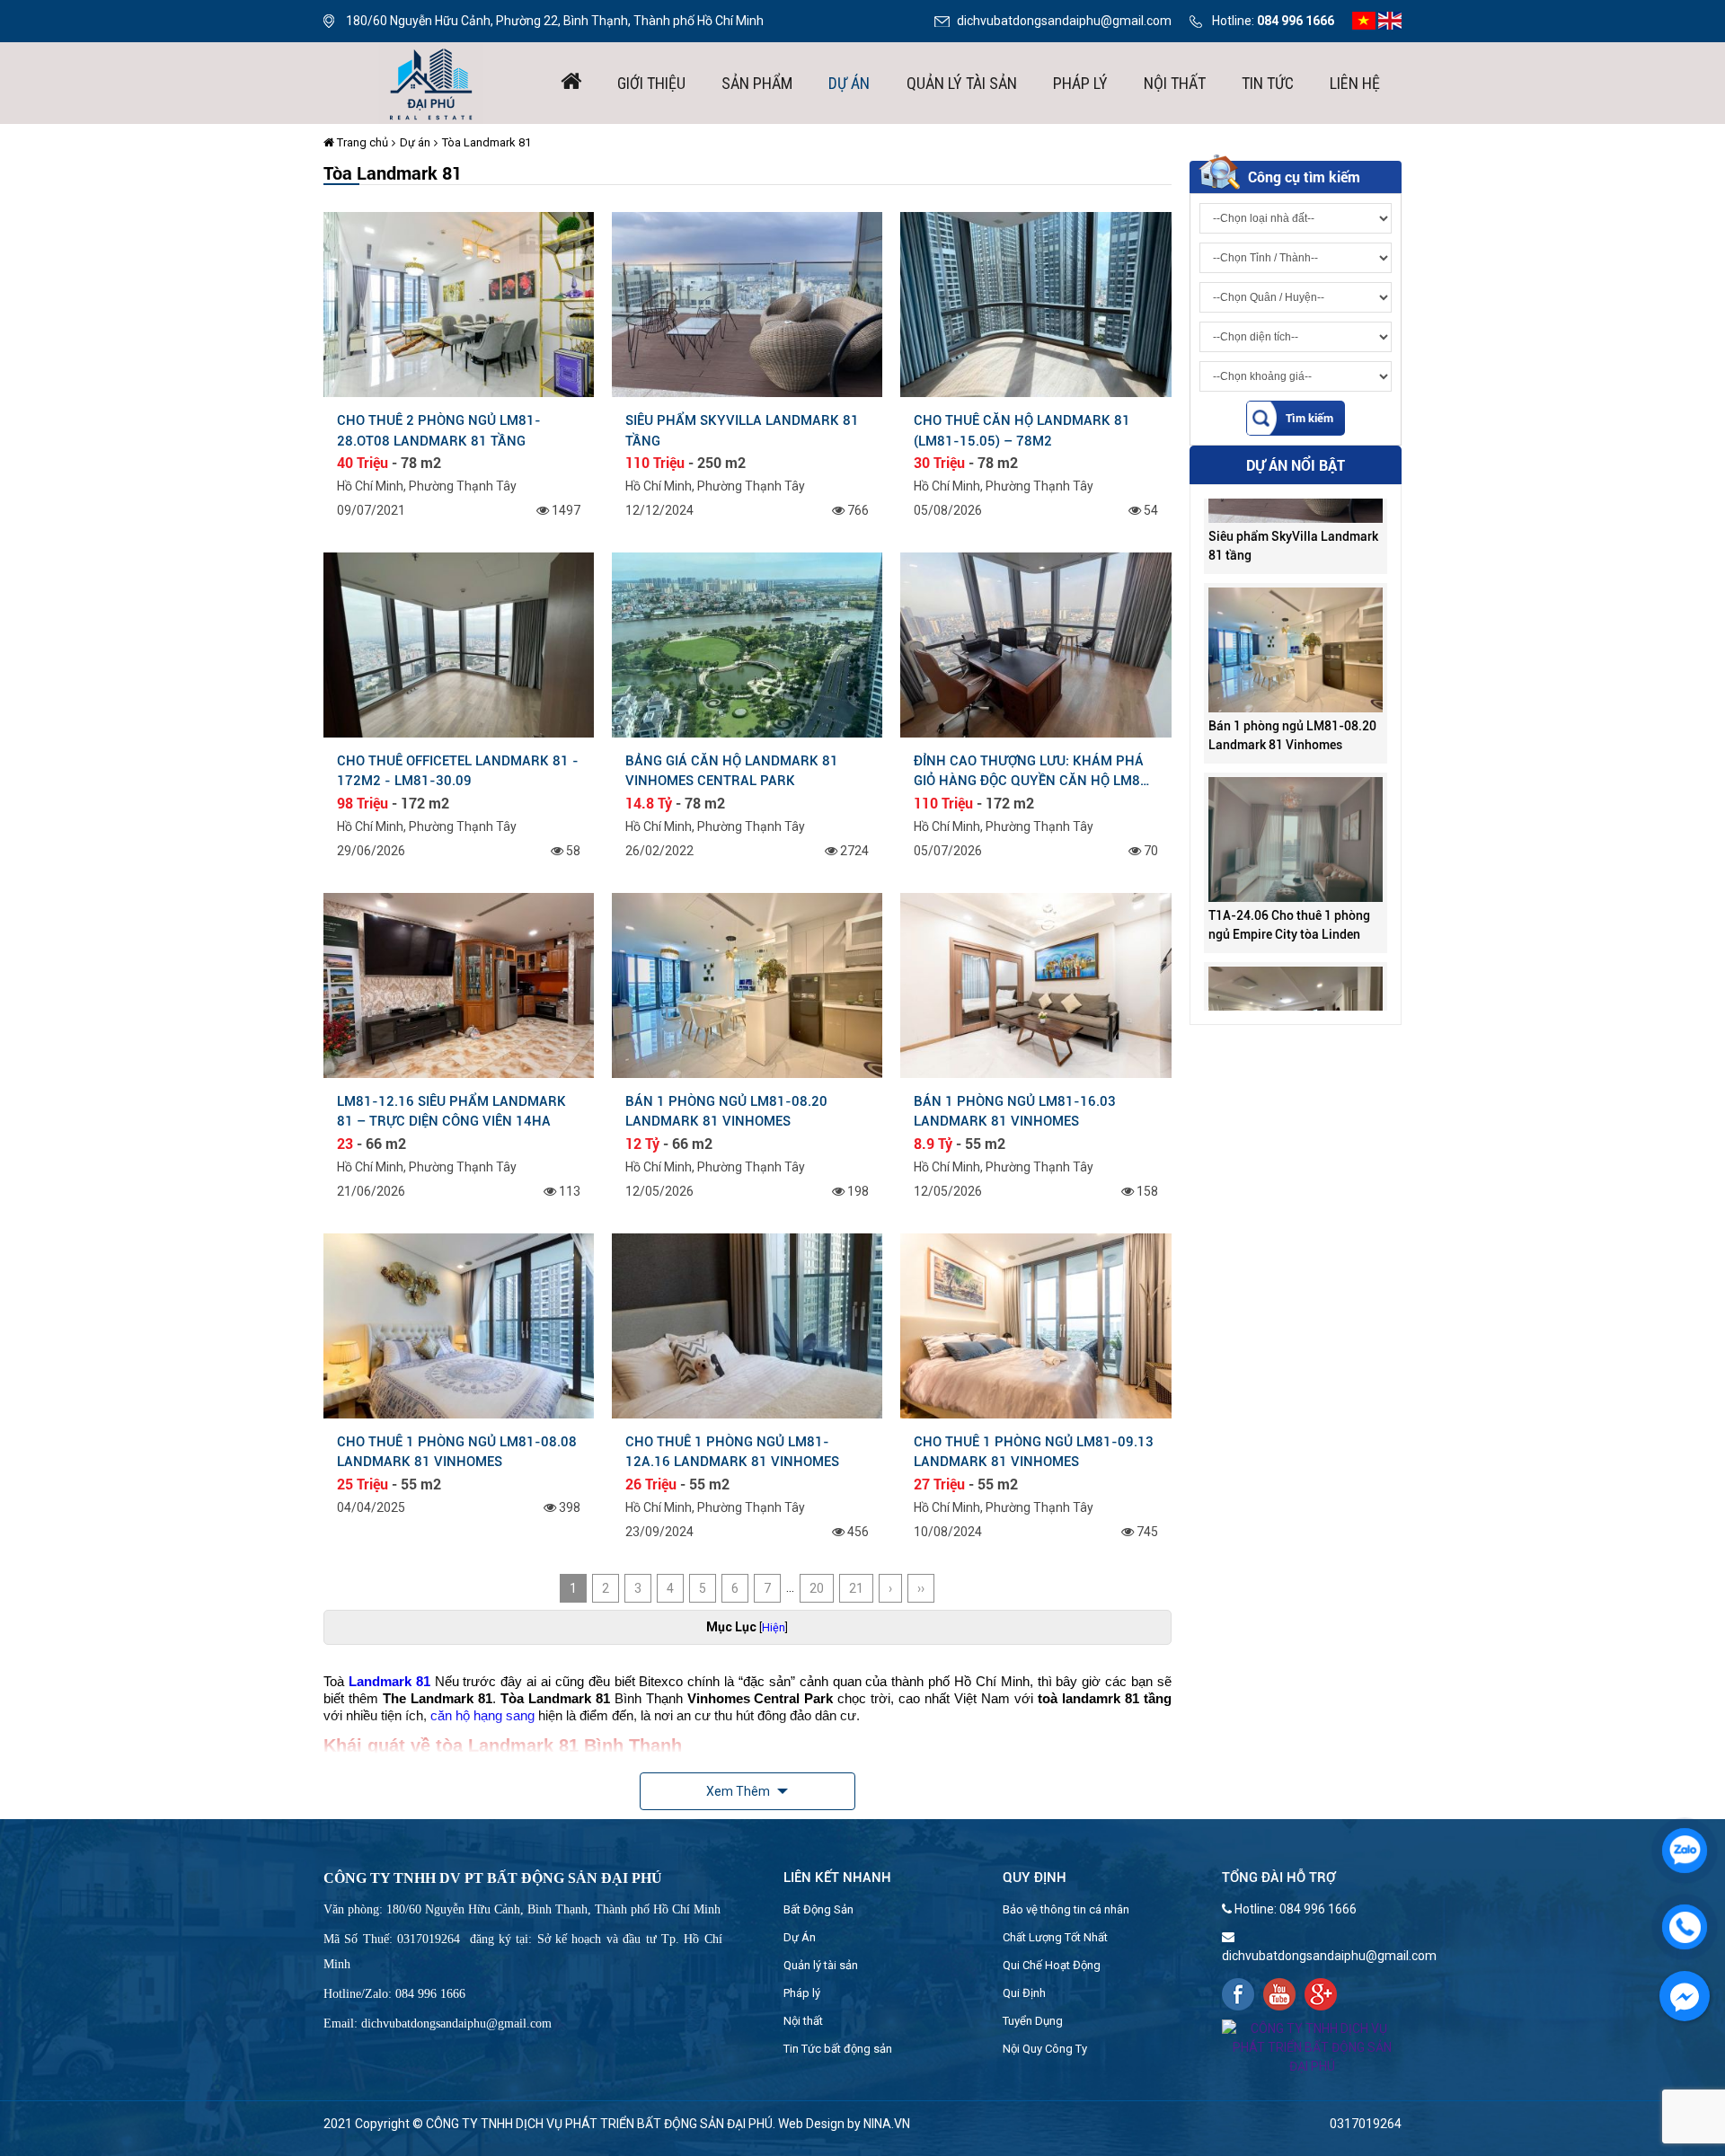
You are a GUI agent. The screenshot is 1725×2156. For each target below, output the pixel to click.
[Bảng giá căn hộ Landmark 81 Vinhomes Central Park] (747, 644)
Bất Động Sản (818, 1909)
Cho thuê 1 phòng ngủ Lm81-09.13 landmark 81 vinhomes (1034, 1452)
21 (856, 1588)
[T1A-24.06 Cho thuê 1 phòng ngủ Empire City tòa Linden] (1296, 786)
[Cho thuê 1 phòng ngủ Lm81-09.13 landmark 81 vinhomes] (1035, 1324)
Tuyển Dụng (1033, 2021)
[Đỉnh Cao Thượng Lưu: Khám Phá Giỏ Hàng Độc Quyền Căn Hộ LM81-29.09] (1035, 644)
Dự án (849, 83)
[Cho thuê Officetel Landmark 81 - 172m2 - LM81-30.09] (459, 644)
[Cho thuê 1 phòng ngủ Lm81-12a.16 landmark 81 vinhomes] (747, 1324)
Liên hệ (1355, 83)
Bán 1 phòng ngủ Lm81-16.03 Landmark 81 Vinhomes (1015, 1111)
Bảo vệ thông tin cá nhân (1066, 1909)
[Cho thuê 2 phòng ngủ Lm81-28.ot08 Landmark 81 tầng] (459, 304)
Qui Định (1024, 1993)
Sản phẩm (757, 83)
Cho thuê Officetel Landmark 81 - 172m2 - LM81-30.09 (458, 771)
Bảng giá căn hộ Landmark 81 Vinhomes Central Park (732, 771)
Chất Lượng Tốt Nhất (1055, 1937)
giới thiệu (651, 83)
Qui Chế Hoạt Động (1052, 1965)
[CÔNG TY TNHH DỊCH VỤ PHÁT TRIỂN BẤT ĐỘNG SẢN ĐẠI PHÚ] (431, 82)
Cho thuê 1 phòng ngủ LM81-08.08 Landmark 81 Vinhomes (457, 1452)
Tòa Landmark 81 (487, 142)
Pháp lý (1080, 83)
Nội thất (1175, 83)
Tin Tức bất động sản (838, 2049)
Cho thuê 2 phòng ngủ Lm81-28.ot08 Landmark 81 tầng (439, 430)
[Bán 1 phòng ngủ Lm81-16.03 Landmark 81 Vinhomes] (1035, 985)
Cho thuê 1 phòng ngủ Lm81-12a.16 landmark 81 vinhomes (732, 1452)
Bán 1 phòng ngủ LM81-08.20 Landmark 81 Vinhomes (726, 1111)
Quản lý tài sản (962, 83)
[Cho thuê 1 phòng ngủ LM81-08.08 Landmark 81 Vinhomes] (459, 1324)
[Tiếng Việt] (1364, 20)
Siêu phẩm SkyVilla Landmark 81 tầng (742, 430)
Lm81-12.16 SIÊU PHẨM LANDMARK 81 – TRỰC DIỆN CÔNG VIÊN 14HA (451, 1111)
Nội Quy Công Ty (1045, 2049)
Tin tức (1268, 83)
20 (817, 1588)
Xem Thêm (739, 1791)
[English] (1390, 20)
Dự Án (800, 1937)
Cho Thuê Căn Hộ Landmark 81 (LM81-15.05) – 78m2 (1022, 430)
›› (921, 1588)
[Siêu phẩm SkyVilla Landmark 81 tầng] (747, 304)
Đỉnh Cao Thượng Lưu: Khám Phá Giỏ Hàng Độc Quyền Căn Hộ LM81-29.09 (1034, 771)
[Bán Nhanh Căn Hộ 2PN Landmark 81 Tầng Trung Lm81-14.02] (1296, 976)
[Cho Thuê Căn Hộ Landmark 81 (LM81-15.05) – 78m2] (1035, 304)
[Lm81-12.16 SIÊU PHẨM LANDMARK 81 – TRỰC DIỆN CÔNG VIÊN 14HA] (459, 985)
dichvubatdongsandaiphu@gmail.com (1064, 21)
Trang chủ (361, 142)
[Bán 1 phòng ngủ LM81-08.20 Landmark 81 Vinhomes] (747, 985)
